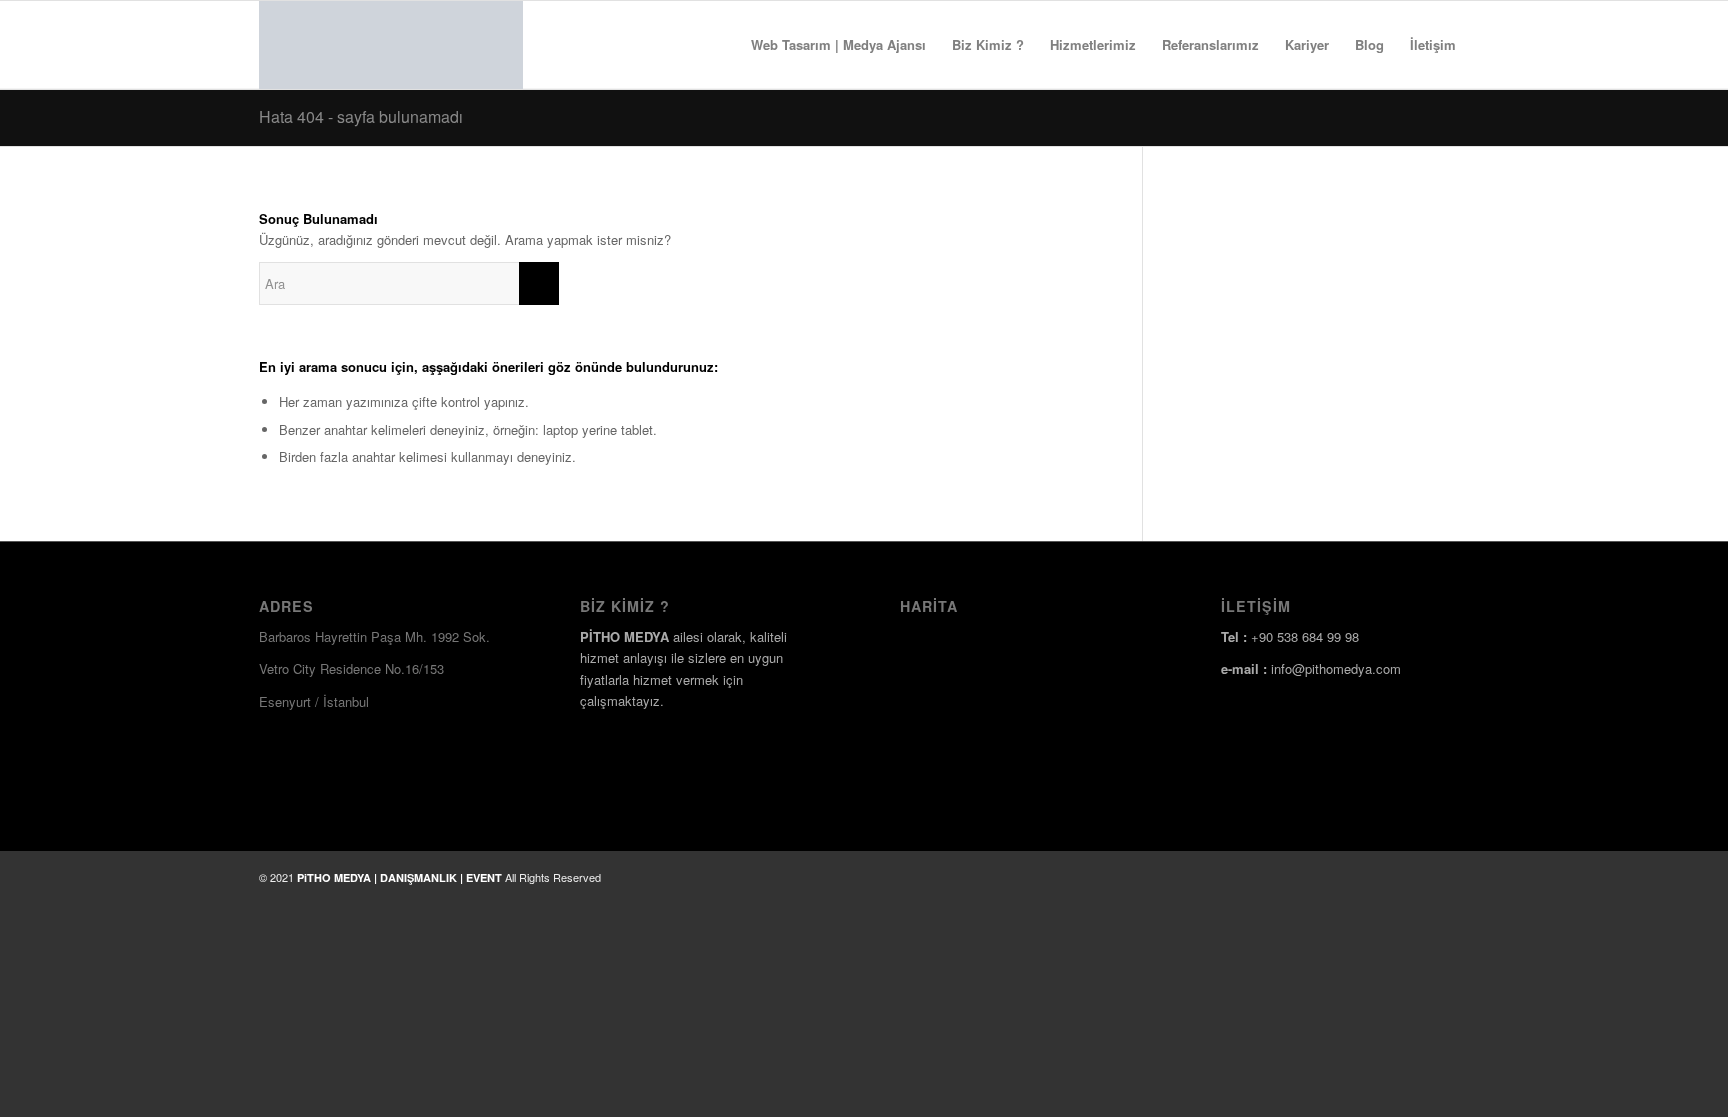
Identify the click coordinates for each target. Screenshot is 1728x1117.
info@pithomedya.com (1336, 668)
